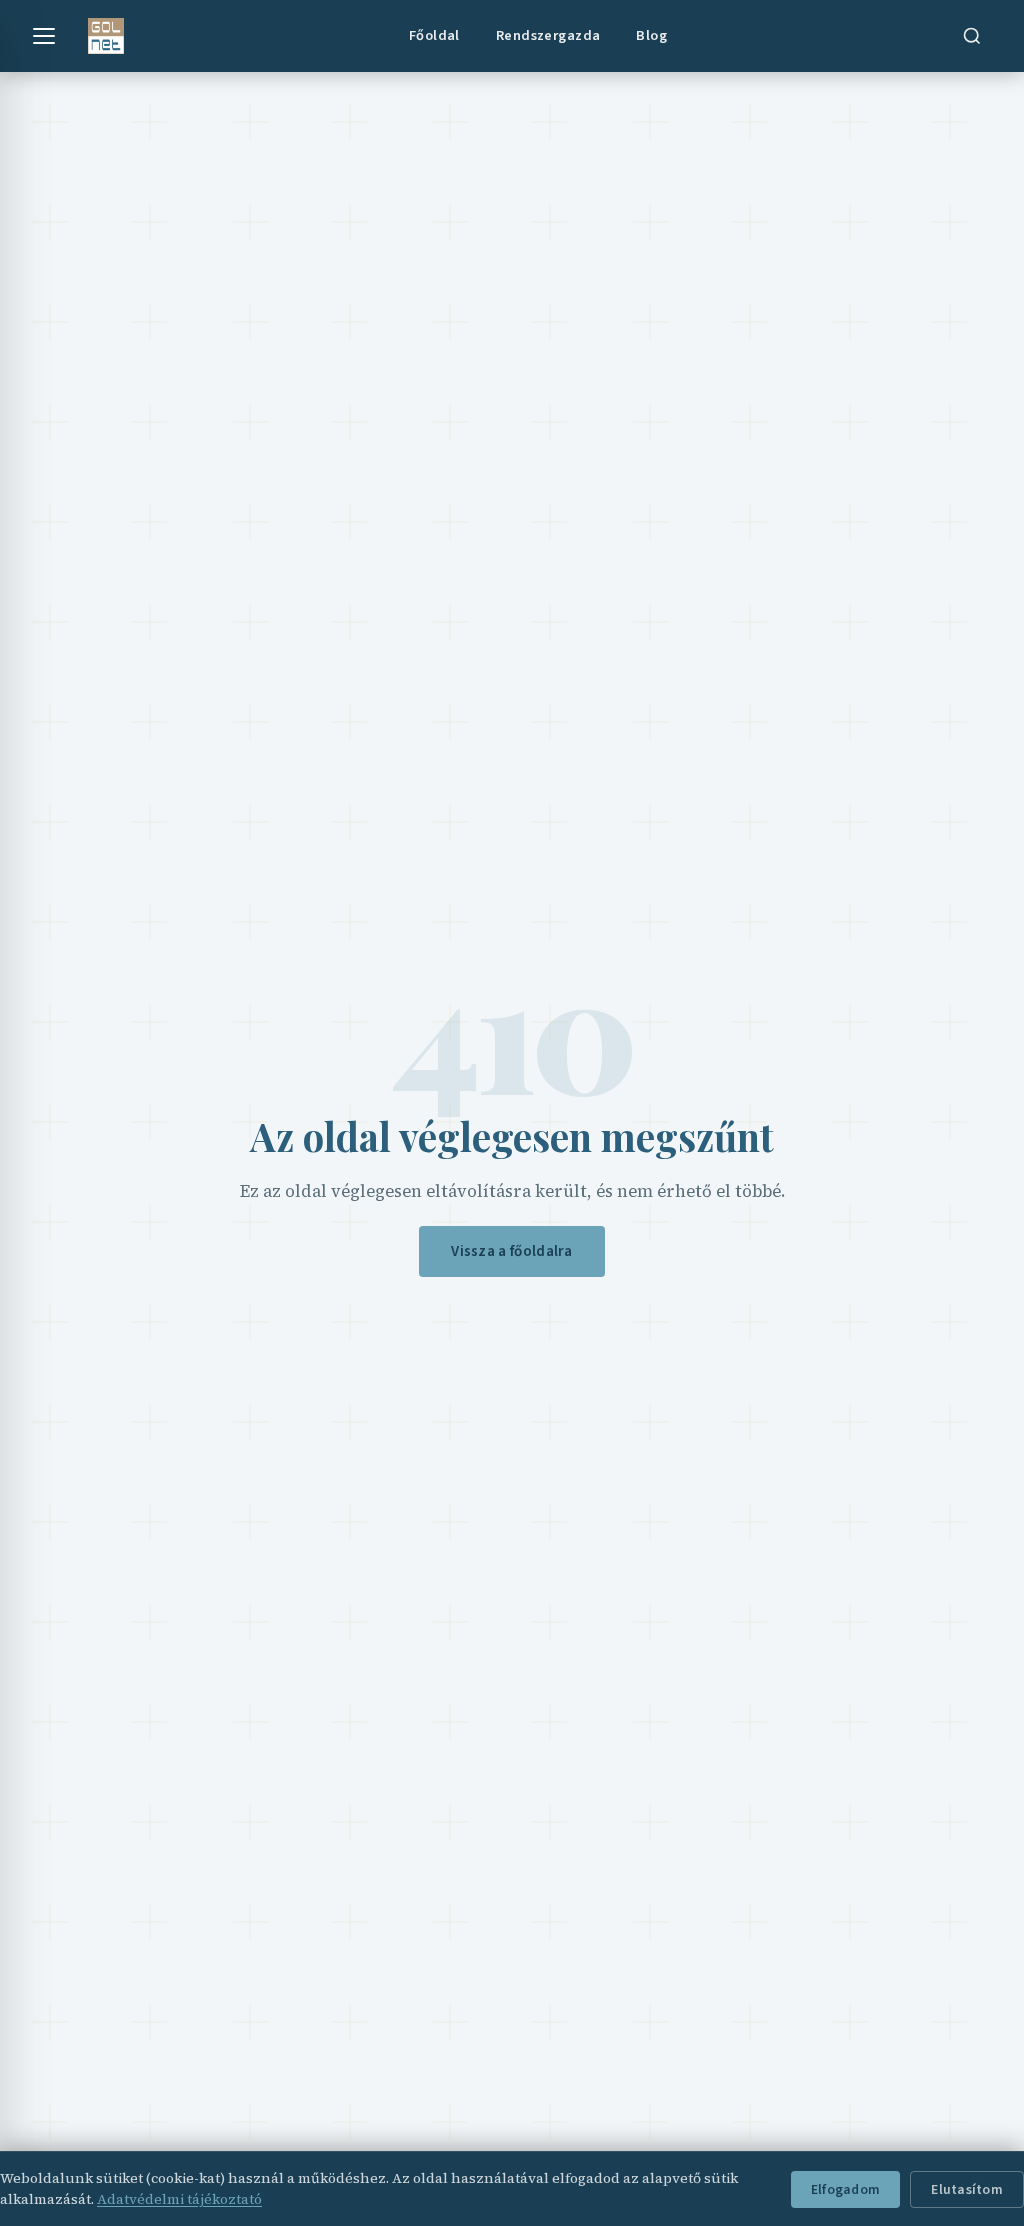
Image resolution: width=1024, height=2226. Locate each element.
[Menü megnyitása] (44, 36)
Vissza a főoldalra (511, 1251)
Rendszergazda (548, 35)
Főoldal (434, 35)
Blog (651, 35)
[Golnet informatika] (106, 36)
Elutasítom (967, 2189)
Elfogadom (845, 2189)
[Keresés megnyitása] (972, 36)
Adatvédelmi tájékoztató (179, 2199)
